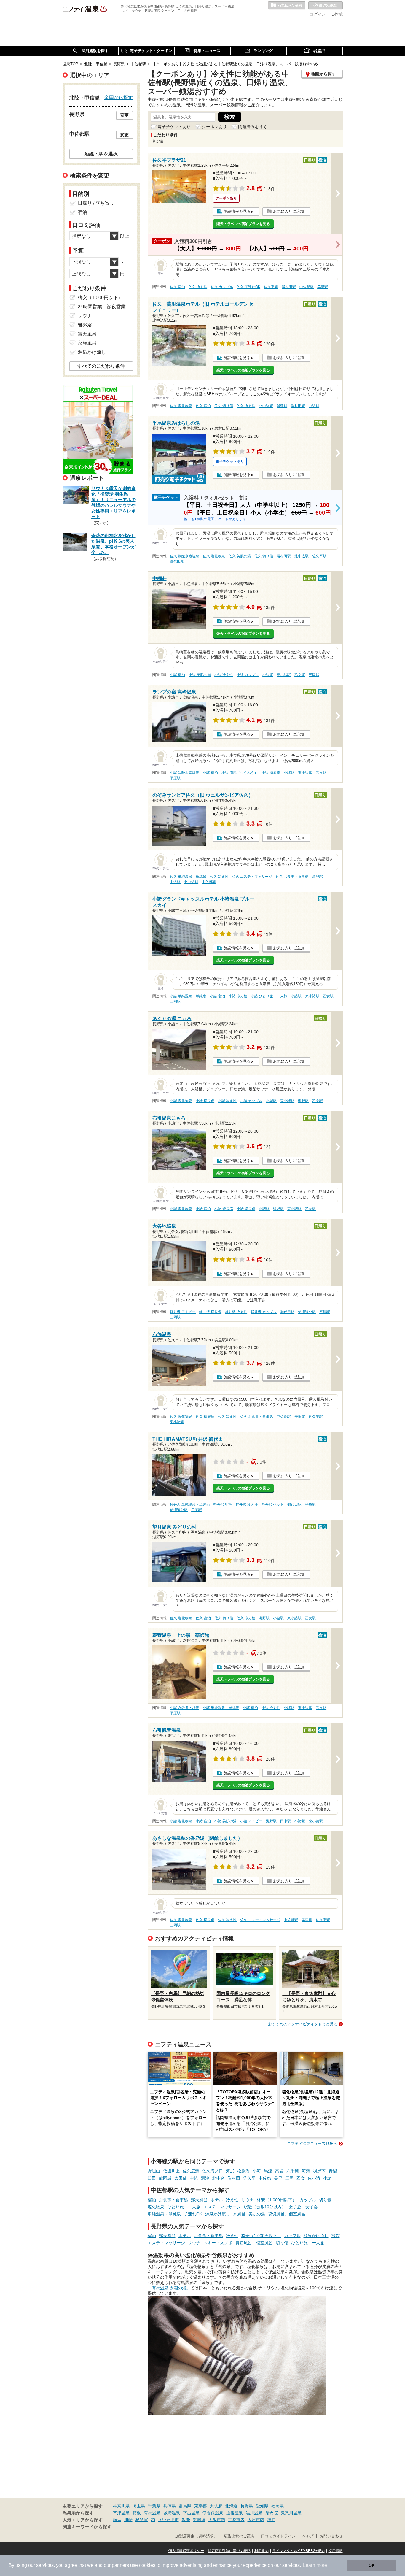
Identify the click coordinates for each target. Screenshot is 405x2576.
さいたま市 (168, 2520)
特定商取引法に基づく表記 (229, 2551)
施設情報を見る (237, 211)
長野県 (247, 2506)
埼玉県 (139, 2506)
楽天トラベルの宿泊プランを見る (243, 224)
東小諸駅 (284, 675)
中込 (194, 2178)
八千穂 (293, 2171)
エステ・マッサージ (222, 2207)
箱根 (137, 2513)
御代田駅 (177, 561)
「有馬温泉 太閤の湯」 (169, 2288)
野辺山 (154, 2171)
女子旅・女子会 (303, 2207)
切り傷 (325, 2200)
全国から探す (119, 97)
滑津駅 (282, 406)
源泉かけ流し (218, 2214)
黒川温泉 (254, 2513)
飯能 (186, 2520)
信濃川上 (171, 2171)
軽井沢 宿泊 (223, 1504)
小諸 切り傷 (205, 1101)
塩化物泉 (156, 2207)
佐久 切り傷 (224, 406)
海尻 (230, 2171)
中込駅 (314, 406)
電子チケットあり (174, 127)
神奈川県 (121, 2506)
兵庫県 (170, 2506)
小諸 (327, 2178)
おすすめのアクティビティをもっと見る (303, 2024)
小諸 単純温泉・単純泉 (188, 996)
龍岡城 (165, 2178)
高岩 (279, 2171)
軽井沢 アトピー (183, 1312)
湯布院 (272, 2513)
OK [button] (372, 2565)
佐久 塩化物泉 (181, 406)
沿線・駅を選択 (101, 154)
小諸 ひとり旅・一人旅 (269, 996)
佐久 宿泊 (177, 287)
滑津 (205, 2178)
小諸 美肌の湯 (200, 675)
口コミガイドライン (278, 2536)
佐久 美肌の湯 (240, 556)
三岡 (289, 2178)
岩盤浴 (85, 325)
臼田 (152, 2178)
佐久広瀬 (191, 2171)
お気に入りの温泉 (287, 6)
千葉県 (154, 2506)
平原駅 (175, 778)
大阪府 (216, 2506)
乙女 (301, 2178)
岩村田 (234, 2178)
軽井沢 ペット (273, 1504)
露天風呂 (199, 2200)
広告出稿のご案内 (239, 2536)
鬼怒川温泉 (291, 2513)
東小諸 (314, 2178)
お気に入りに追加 (288, 211)
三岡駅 (314, 675)
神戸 (271, 2520)
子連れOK (193, 2214)
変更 (125, 115)
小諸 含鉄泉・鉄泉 (185, 1708)
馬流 (268, 2171)
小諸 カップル (248, 675)
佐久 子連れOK (248, 287)
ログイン (318, 14)
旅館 (336, 2236)
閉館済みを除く (253, 127)
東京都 (200, 2506)
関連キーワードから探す (87, 2527)
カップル (308, 2200)
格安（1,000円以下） (277, 2200)
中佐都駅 (307, 287)
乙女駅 (300, 675)
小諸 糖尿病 (271, 773)
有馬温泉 (152, 2513)
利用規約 (262, 2551)
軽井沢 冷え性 (236, 1312)
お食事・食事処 (173, 2200)
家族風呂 (87, 343)
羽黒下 (319, 2171)
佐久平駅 (271, 287)
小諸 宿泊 (177, 675)
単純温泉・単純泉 (164, 2214)
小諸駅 (268, 675)
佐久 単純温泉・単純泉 (188, 877)
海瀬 (306, 2171)
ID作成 (337, 14)
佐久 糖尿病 (205, 1417)
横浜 (117, 2520)
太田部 (181, 2178)
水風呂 (239, 2214)
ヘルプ (308, 2536)
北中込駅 (266, 406)
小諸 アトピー (251, 1821)
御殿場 (199, 2520)
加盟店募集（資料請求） (196, 2536)
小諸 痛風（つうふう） (240, 773)
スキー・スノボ (218, 2243)
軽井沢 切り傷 (210, 1312)
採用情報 (336, 2551)
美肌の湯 (257, 2214)
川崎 (128, 2520)
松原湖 (243, 2171)
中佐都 (265, 2178)
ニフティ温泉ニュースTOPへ (312, 2144)
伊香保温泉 (213, 2513)
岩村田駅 (289, 287)
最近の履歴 (326, 6)
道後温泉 (235, 2513)
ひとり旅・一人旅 (184, 2207)
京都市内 (236, 2520)
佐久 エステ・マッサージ (252, 877)
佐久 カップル (222, 287)
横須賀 (142, 2520)
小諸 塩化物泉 (181, 1101)
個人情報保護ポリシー (186, 2551)
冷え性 (232, 2200)
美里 (278, 2178)
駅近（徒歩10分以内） (265, 2207)
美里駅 (323, 287)
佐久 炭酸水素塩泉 (185, 556)
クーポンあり (214, 127)
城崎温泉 (172, 2513)
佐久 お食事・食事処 (292, 877)
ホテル (217, 2200)
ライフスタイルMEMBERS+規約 (299, 2551)
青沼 (333, 2171)
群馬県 (185, 2506)
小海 (257, 2171)
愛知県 (262, 2506)
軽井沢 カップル (264, 1312)
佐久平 (249, 2178)
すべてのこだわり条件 (101, 366)
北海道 (231, 2506)
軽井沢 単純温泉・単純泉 (190, 1504)
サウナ (248, 2200)
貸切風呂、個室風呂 (287, 2214)
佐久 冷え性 (198, 287)
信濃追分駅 (307, 1312)
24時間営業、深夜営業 (102, 307)
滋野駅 (303, 1101)
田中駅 (286, 1821)
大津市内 (256, 2520)
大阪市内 (217, 2520)
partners (120, 2565)
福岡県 (278, 2506)
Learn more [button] (315, 2565)
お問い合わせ (331, 2536)
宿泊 (152, 2200)
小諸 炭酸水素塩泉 (185, 773)
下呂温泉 (191, 2513)
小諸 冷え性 (224, 675)
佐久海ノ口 (213, 2171)
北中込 (219, 2178)
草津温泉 (121, 2513)
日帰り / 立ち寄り (96, 203)
